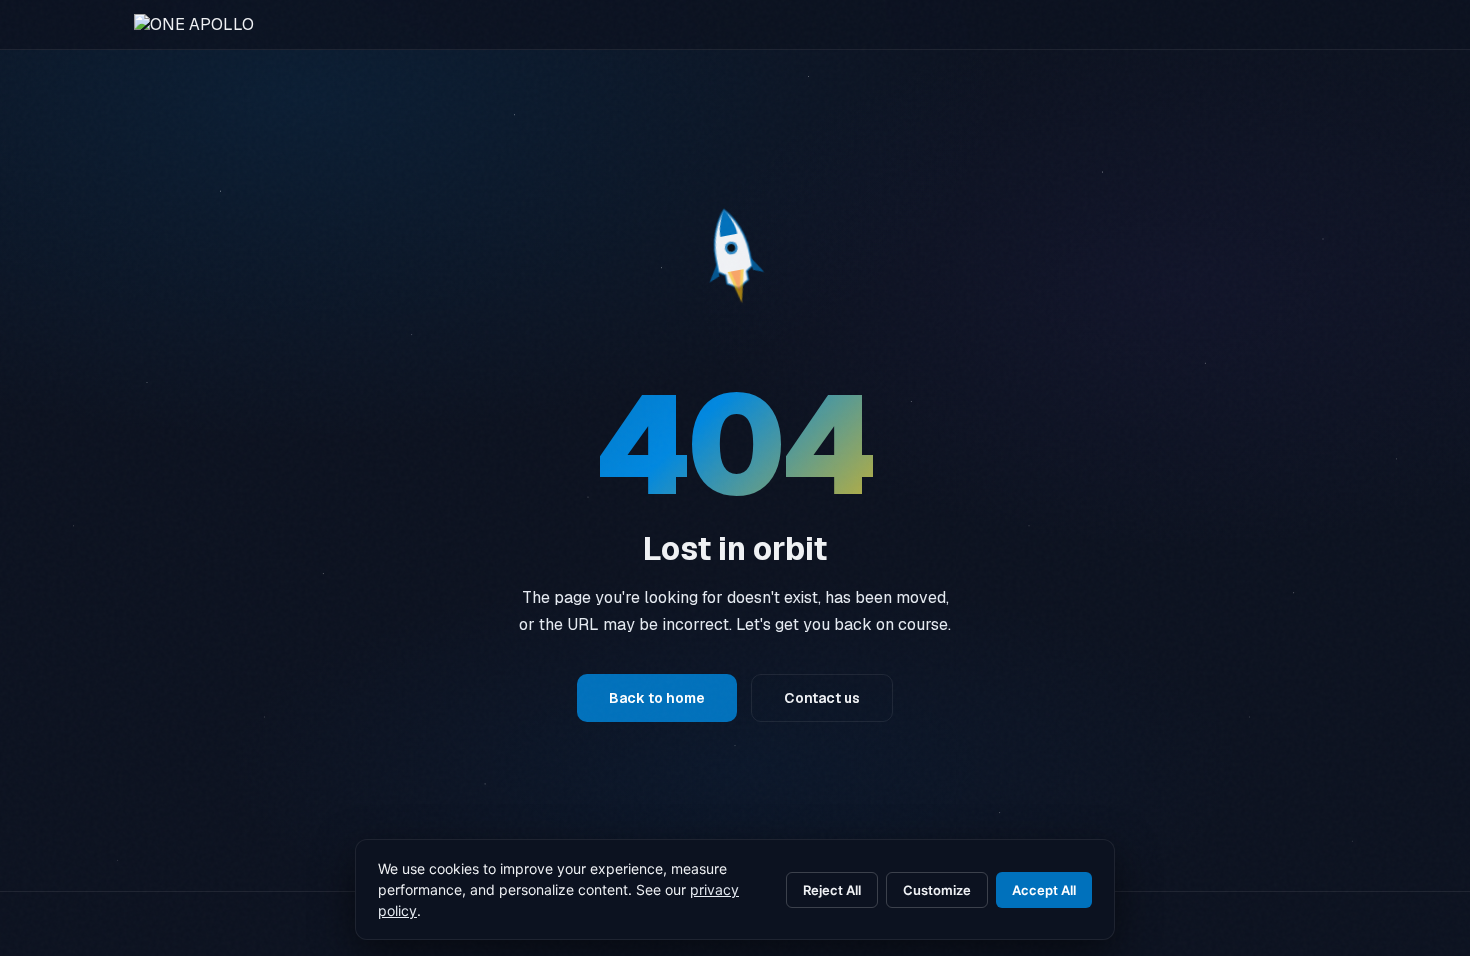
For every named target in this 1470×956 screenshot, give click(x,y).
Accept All (1044, 890)
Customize (937, 890)
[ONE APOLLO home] (194, 24)
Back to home (657, 698)
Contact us (822, 698)
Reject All (832, 890)
